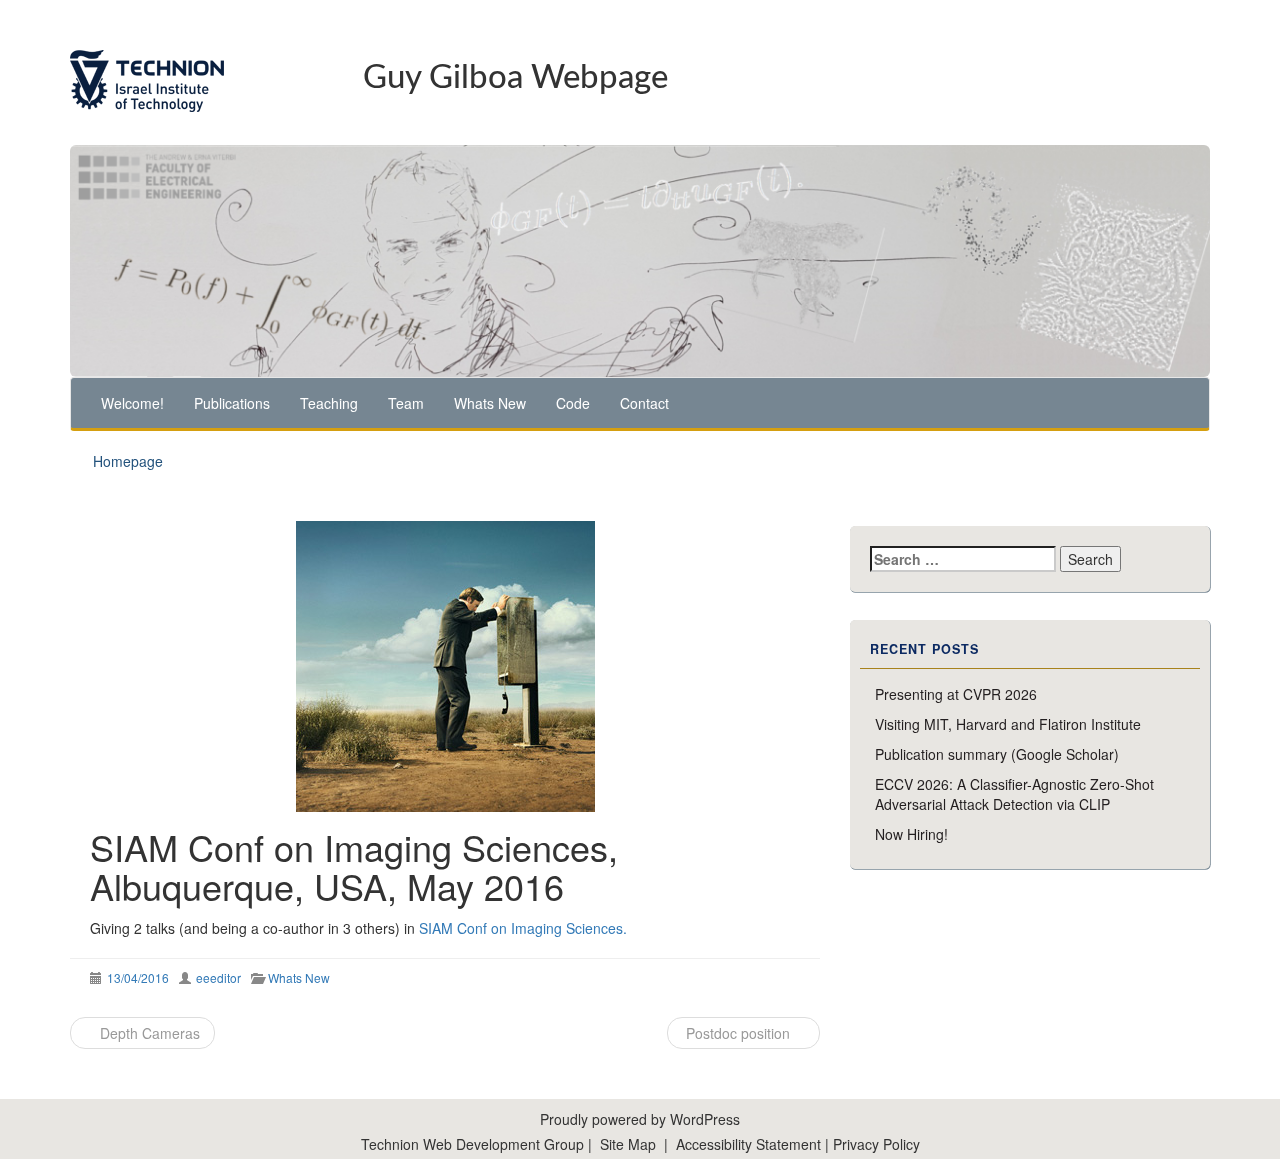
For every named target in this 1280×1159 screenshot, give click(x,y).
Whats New (490, 403)
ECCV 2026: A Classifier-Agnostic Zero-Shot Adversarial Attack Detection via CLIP (1014, 794)
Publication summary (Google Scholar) (997, 754)
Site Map (628, 1144)
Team (406, 403)
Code (573, 403)
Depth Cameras (148, 1033)
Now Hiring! (911, 834)
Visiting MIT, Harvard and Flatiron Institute (1008, 724)
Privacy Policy (876, 1144)
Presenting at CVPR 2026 (956, 694)
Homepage (128, 461)
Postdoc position (738, 1033)
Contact (644, 403)
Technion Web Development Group (472, 1144)
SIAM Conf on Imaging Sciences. (523, 928)
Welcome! (132, 403)
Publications (232, 403)
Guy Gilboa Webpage (515, 77)
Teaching (329, 403)
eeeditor (218, 977)
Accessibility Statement (750, 1144)
